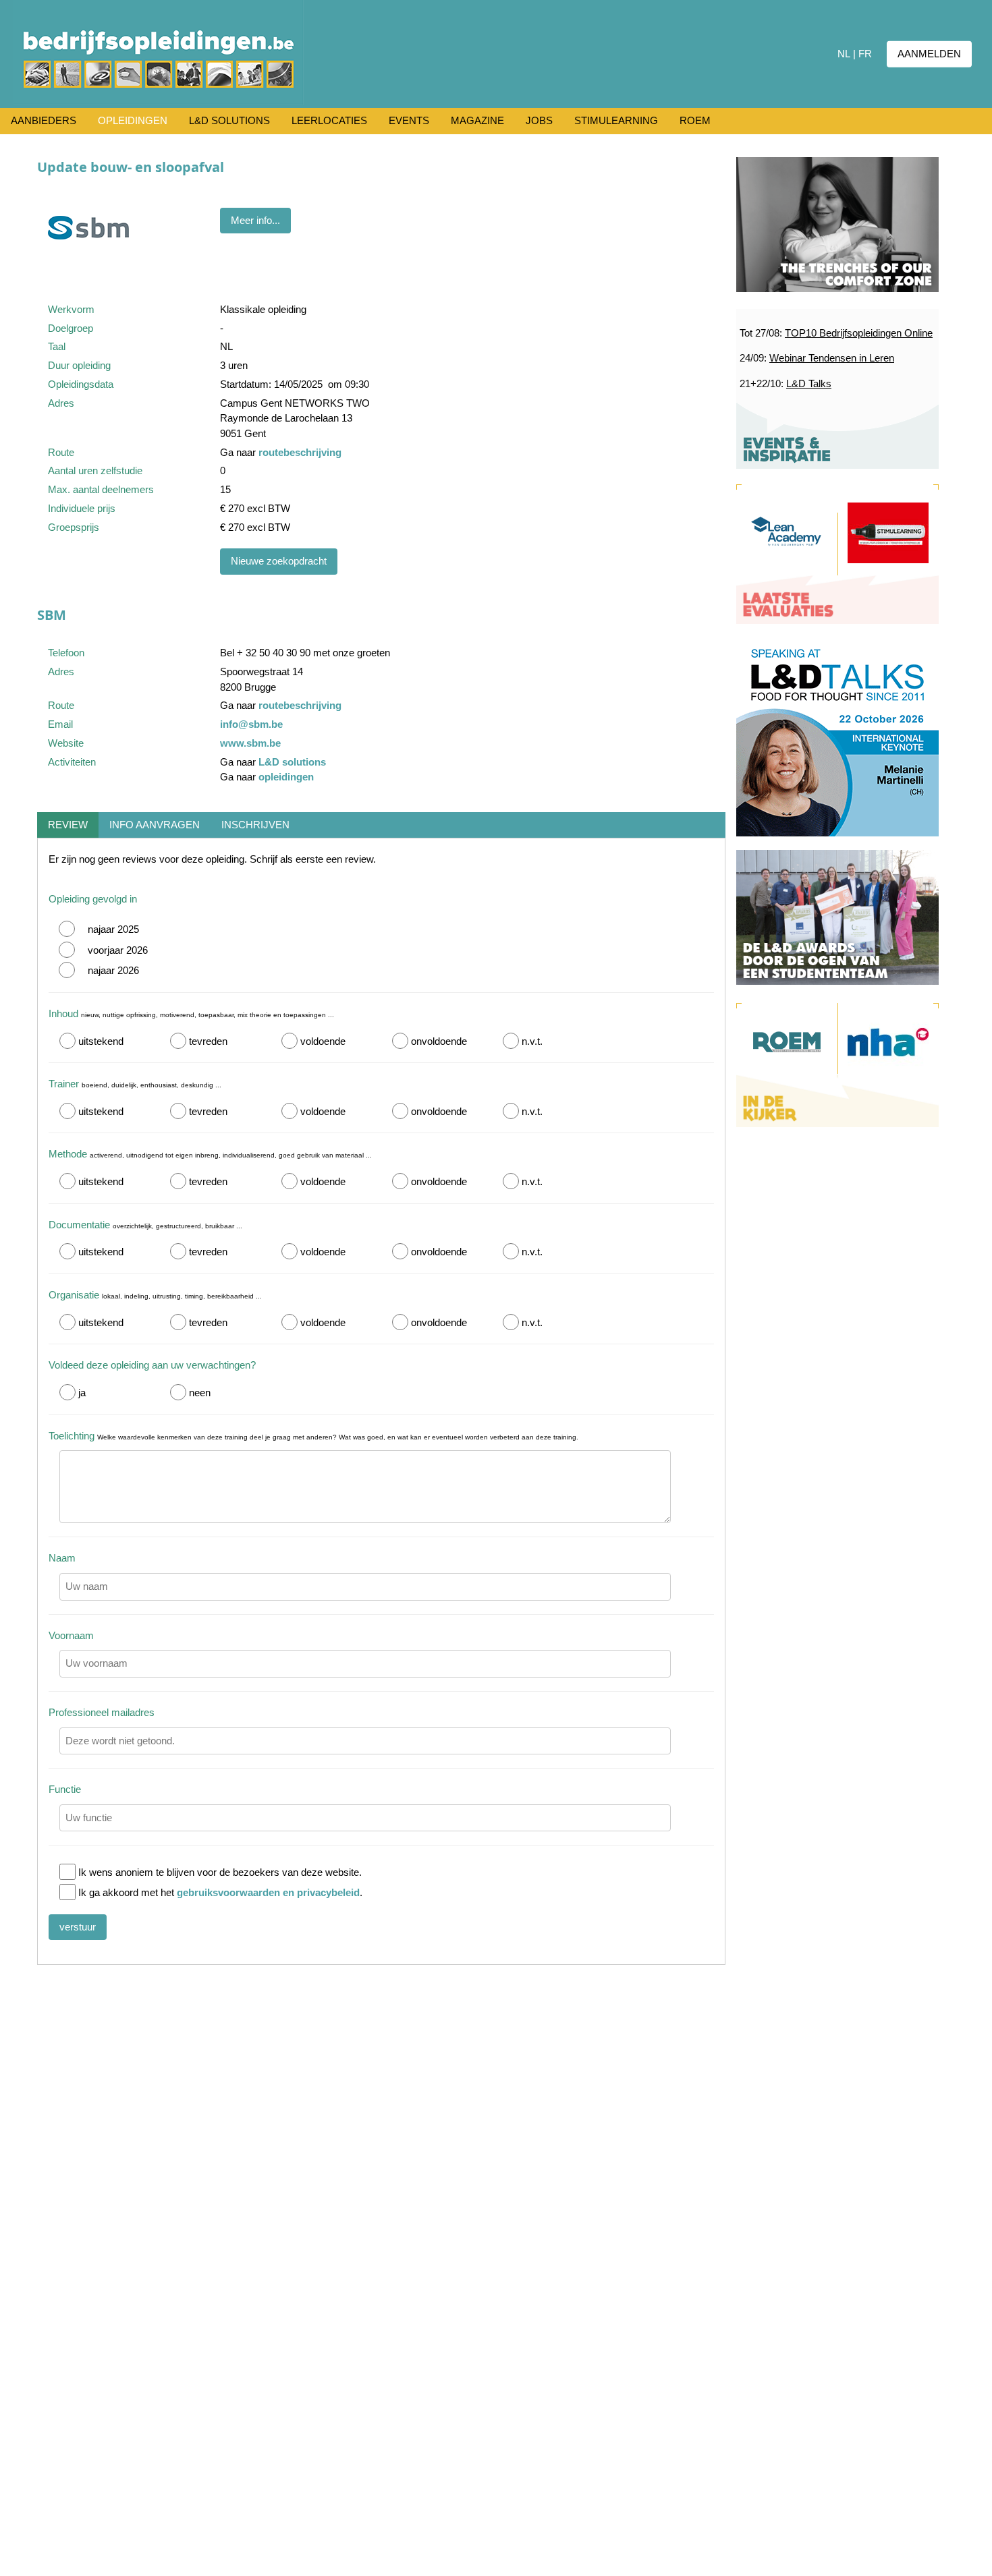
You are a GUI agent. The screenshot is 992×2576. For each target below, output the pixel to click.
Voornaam (71, 1635)
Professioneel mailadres (102, 1712)
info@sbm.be (251, 724)
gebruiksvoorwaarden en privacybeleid (268, 1892)
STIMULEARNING (616, 120)
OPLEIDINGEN (133, 120)
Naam (62, 1558)
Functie (65, 1789)
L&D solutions (292, 762)
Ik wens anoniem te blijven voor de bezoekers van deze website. (220, 1872)
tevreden (208, 1041)
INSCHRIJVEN (255, 825)
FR (865, 54)
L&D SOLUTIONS (229, 120)
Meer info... (255, 220)
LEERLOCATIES (329, 120)
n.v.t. (532, 1041)
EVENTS (409, 120)
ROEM (695, 120)
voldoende (323, 1041)
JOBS (539, 120)
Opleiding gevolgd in (93, 899)
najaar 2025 (113, 929)
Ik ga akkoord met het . (220, 1892)
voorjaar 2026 (118, 950)
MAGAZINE (477, 120)
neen (200, 1393)
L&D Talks (809, 383)
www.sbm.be (250, 743)
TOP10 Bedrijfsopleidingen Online (859, 333)
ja (82, 1393)
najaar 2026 (113, 970)
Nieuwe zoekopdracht (279, 561)
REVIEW (68, 825)
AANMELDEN (929, 54)
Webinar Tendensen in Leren (832, 358)
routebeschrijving (300, 452)
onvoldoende (439, 1041)
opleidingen (286, 777)
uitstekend (101, 1041)
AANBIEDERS (44, 120)
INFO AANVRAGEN (155, 825)
